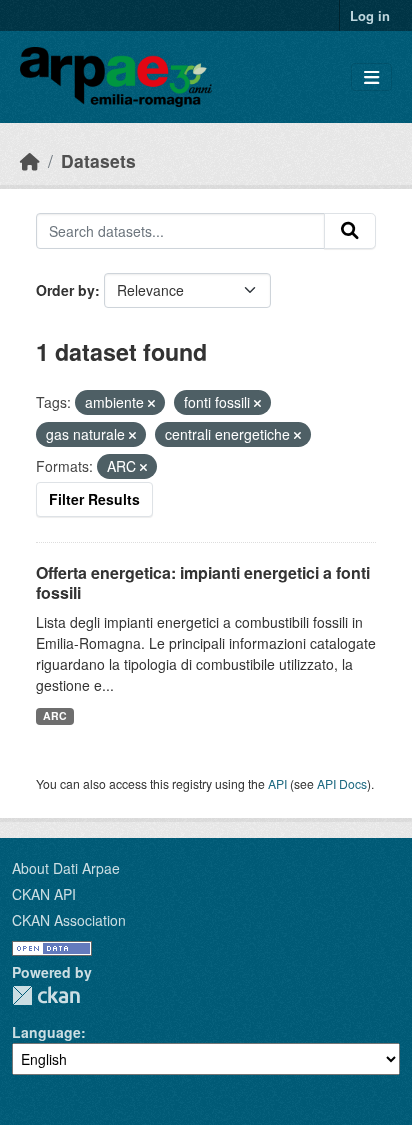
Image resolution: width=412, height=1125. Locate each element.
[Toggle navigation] (371, 77)
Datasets (98, 160)
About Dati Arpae (66, 868)
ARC (55, 715)
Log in (370, 15)
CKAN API (44, 894)
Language (46, 1032)
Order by (65, 290)
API (277, 783)
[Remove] (151, 403)
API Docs (342, 783)
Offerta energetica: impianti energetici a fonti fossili (203, 583)
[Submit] (350, 231)
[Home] (30, 160)
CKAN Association (69, 920)
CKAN (46, 995)
